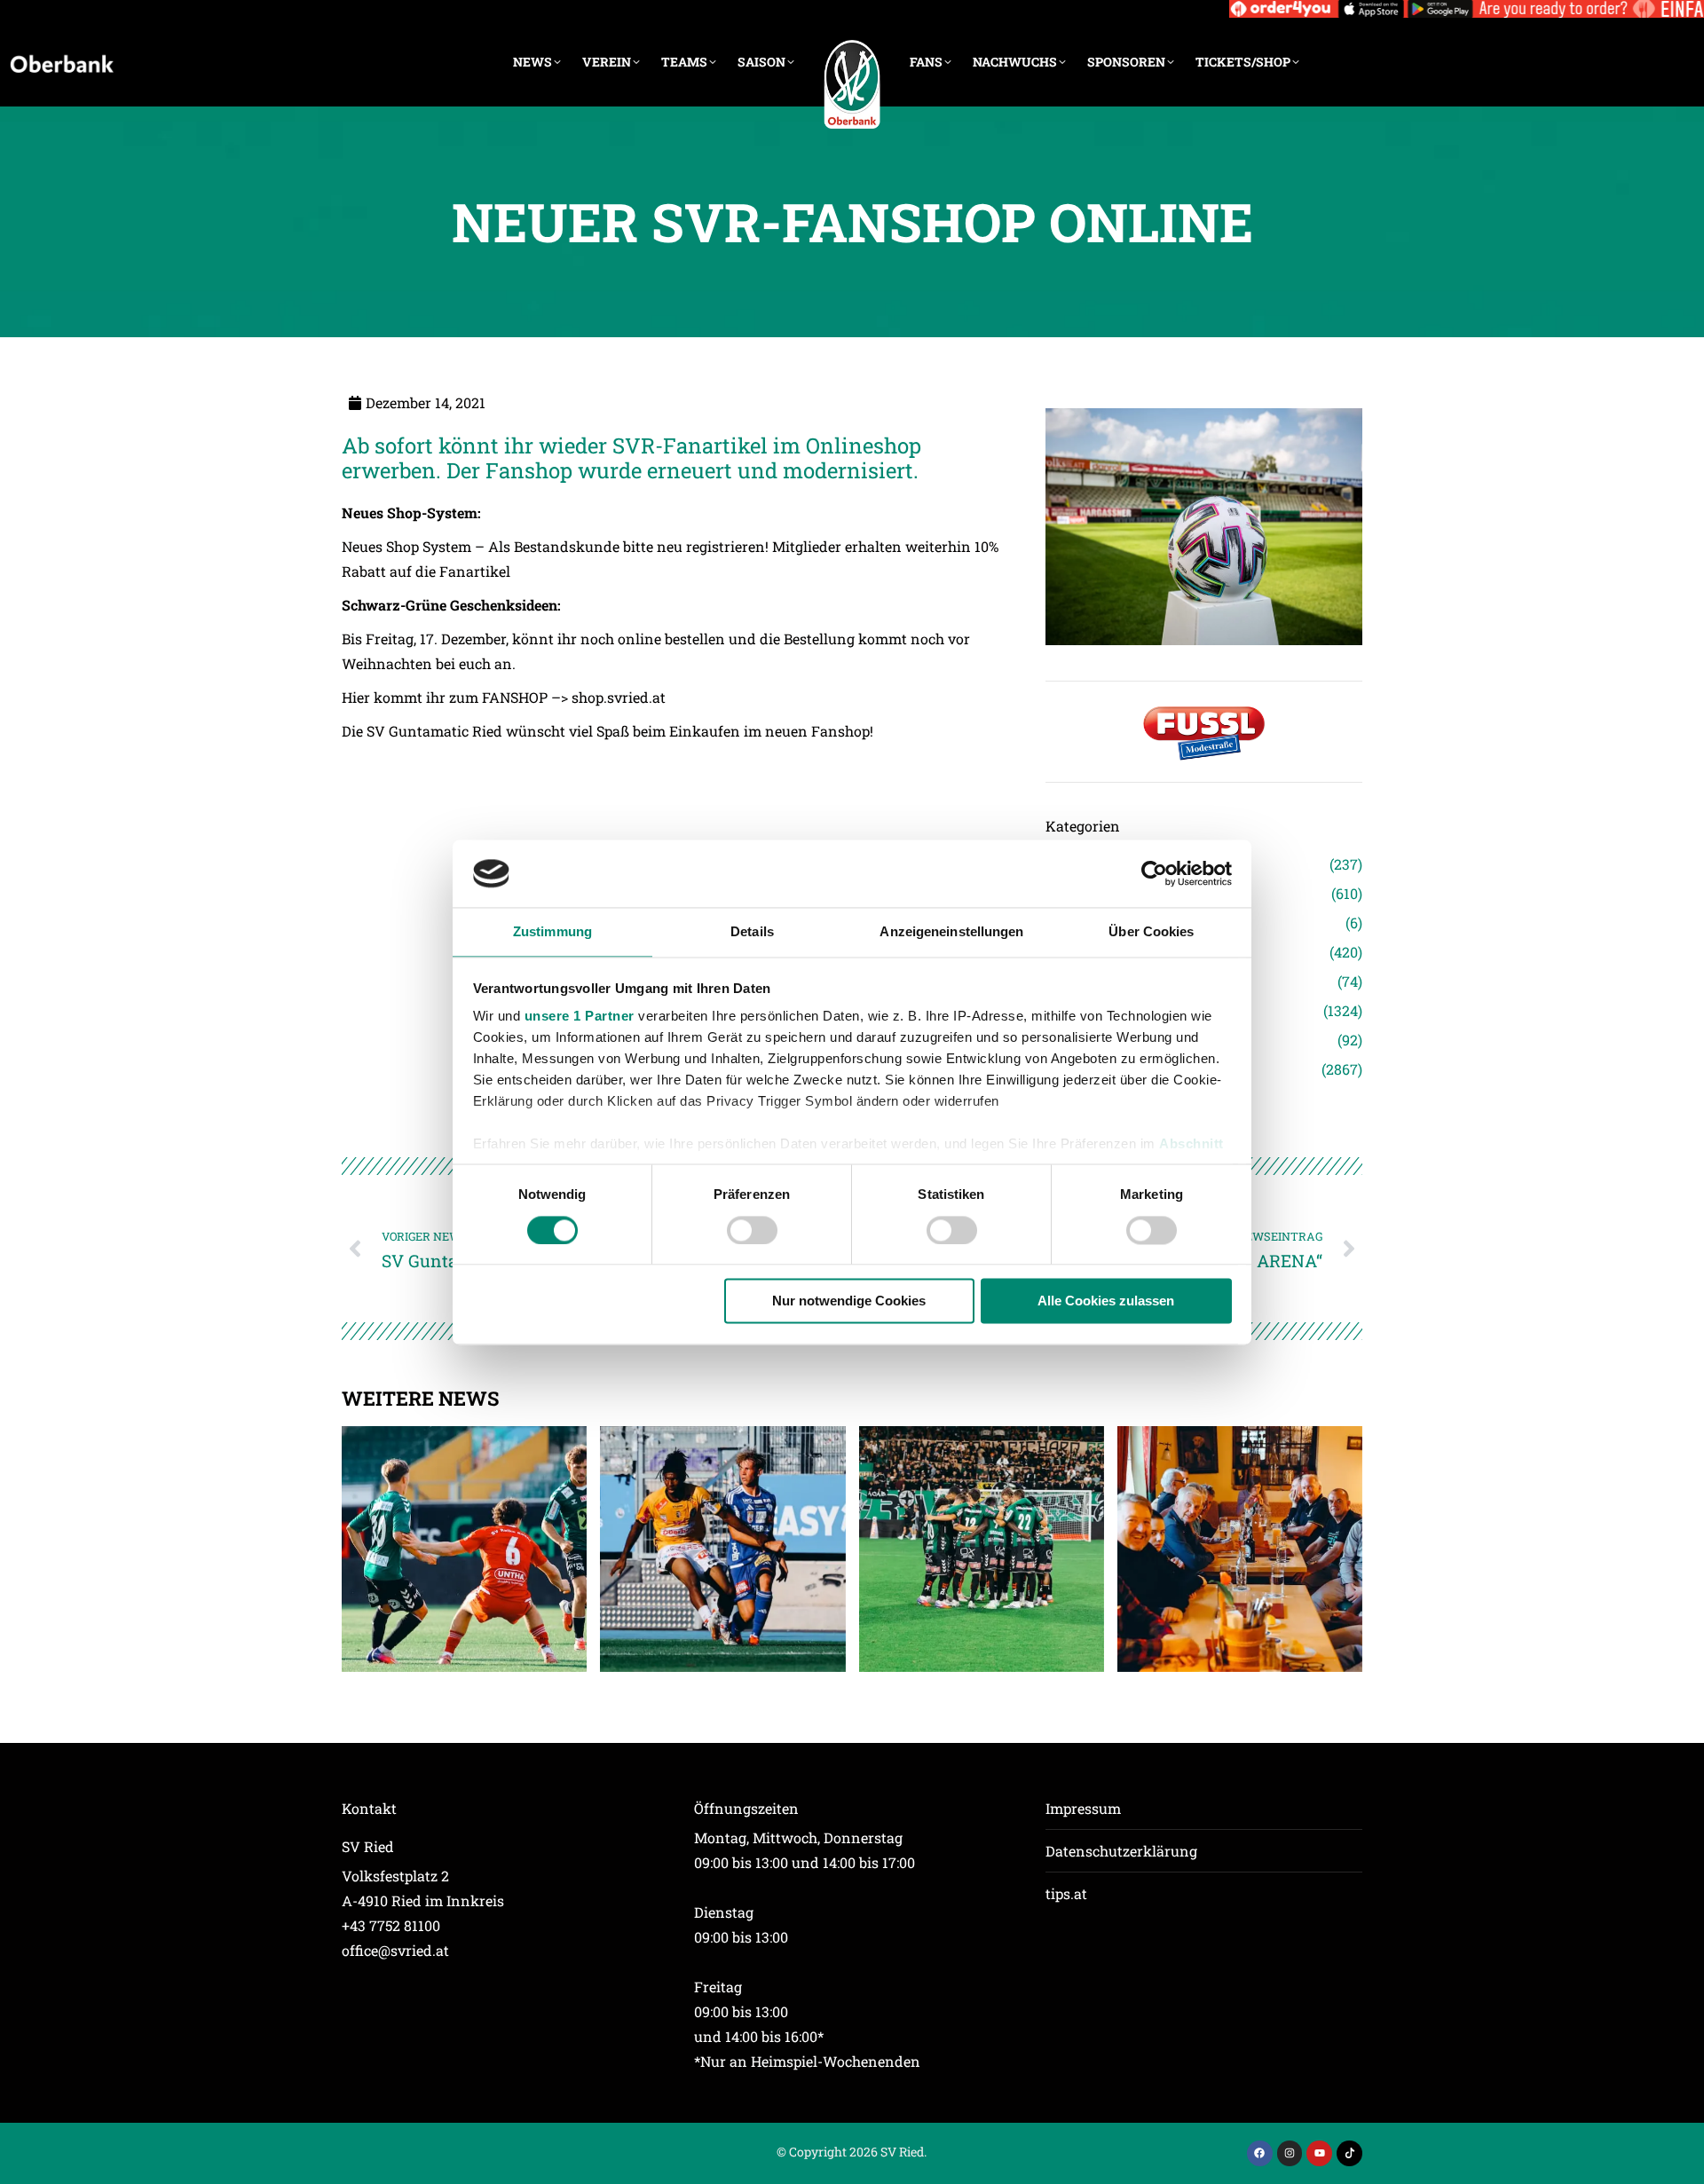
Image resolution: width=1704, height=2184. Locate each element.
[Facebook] (1260, 2153)
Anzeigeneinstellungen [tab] (951, 932)
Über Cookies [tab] (1151, 932)
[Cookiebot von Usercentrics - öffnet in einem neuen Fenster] (1154, 873)
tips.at (1066, 1893)
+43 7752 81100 (391, 1925)
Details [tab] (752, 932)
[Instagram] (1290, 2153)
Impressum (1083, 1808)
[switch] (752, 1230)
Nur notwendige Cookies (849, 1301)
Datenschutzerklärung (1121, 1851)
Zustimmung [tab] (552, 932)
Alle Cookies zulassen (1106, 1301)
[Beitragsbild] (464, 1549)
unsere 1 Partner (580, 1017)
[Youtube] (1319, 2153)
